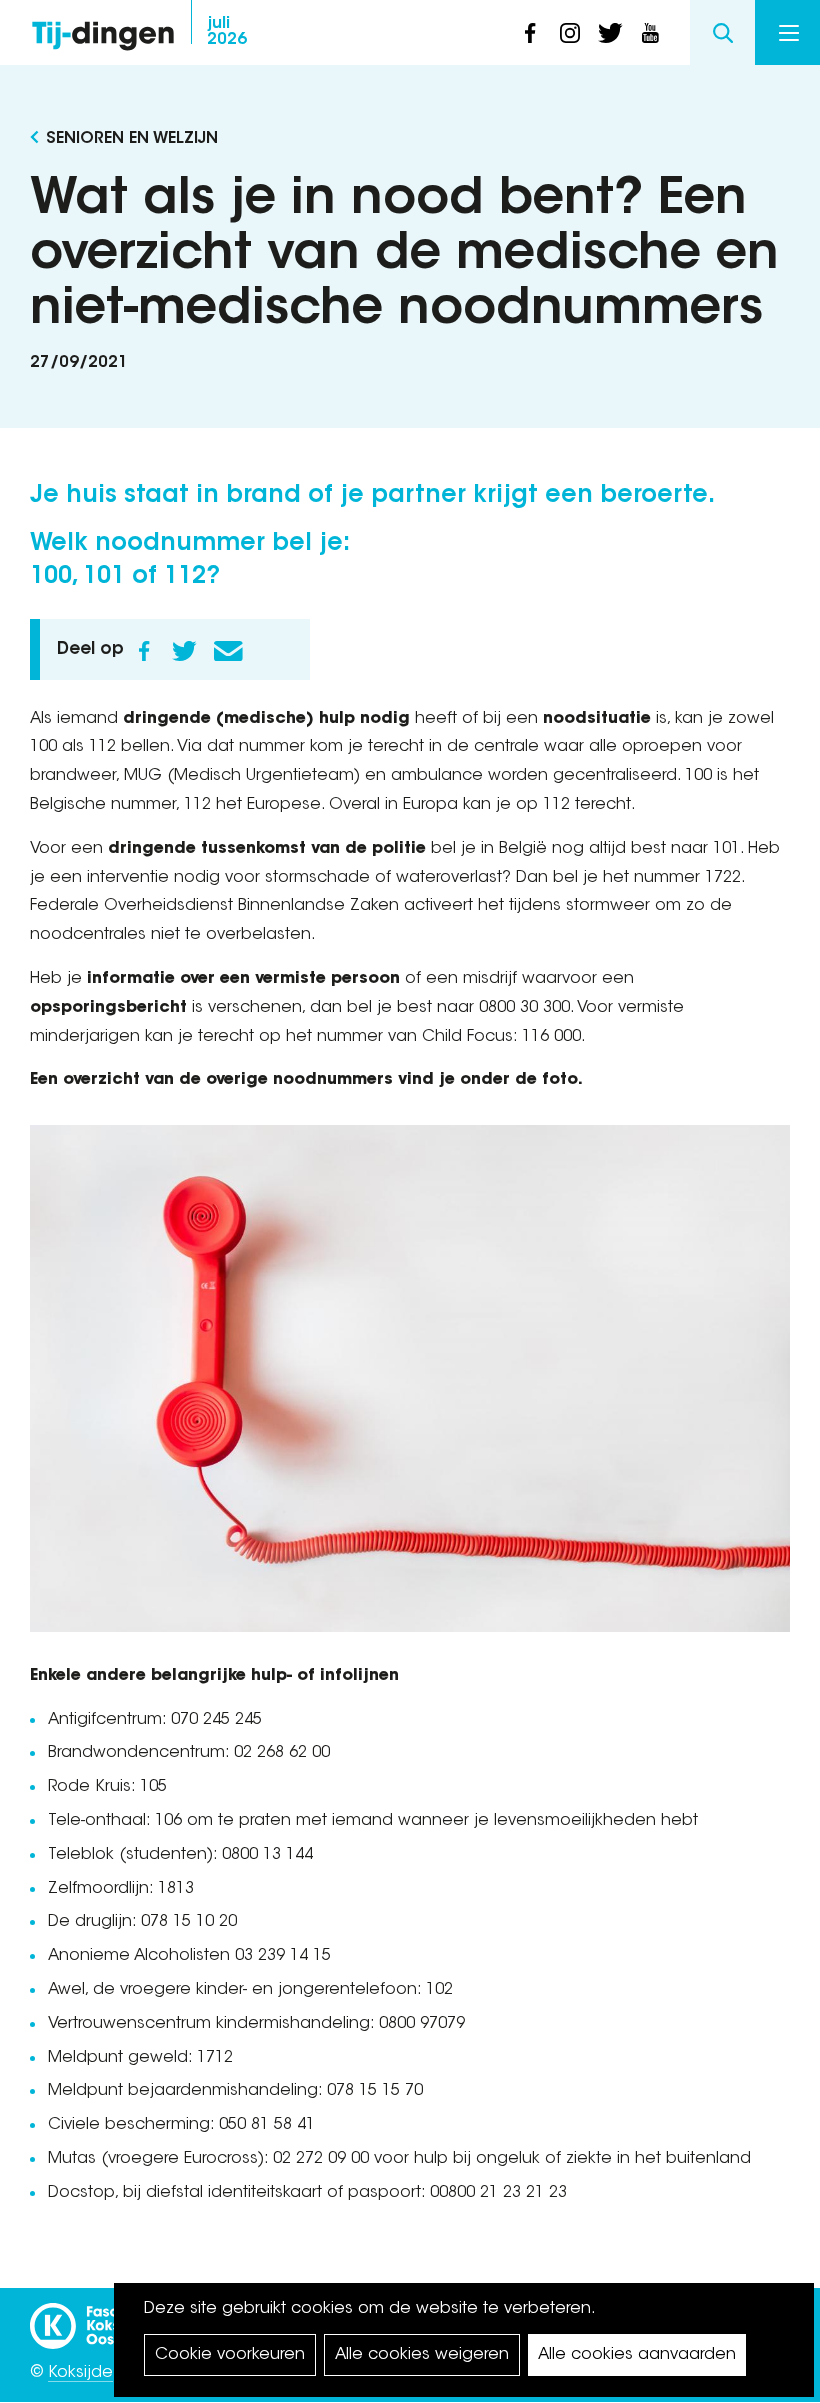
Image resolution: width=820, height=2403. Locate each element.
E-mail (228, 651)
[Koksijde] (109, 2317)
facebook (530, 33)
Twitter (184, 651)
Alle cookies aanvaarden (637, 2355)
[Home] (103, 30)
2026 (227, 32)
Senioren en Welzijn (132, 139)
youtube (650, 33)
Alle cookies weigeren (422, 2355)
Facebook (144, 651)
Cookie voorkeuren (230, 2355)
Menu (787, 32)
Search (722, 32)
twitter (610, 33)
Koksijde (80, 2373)
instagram (570, 33)
